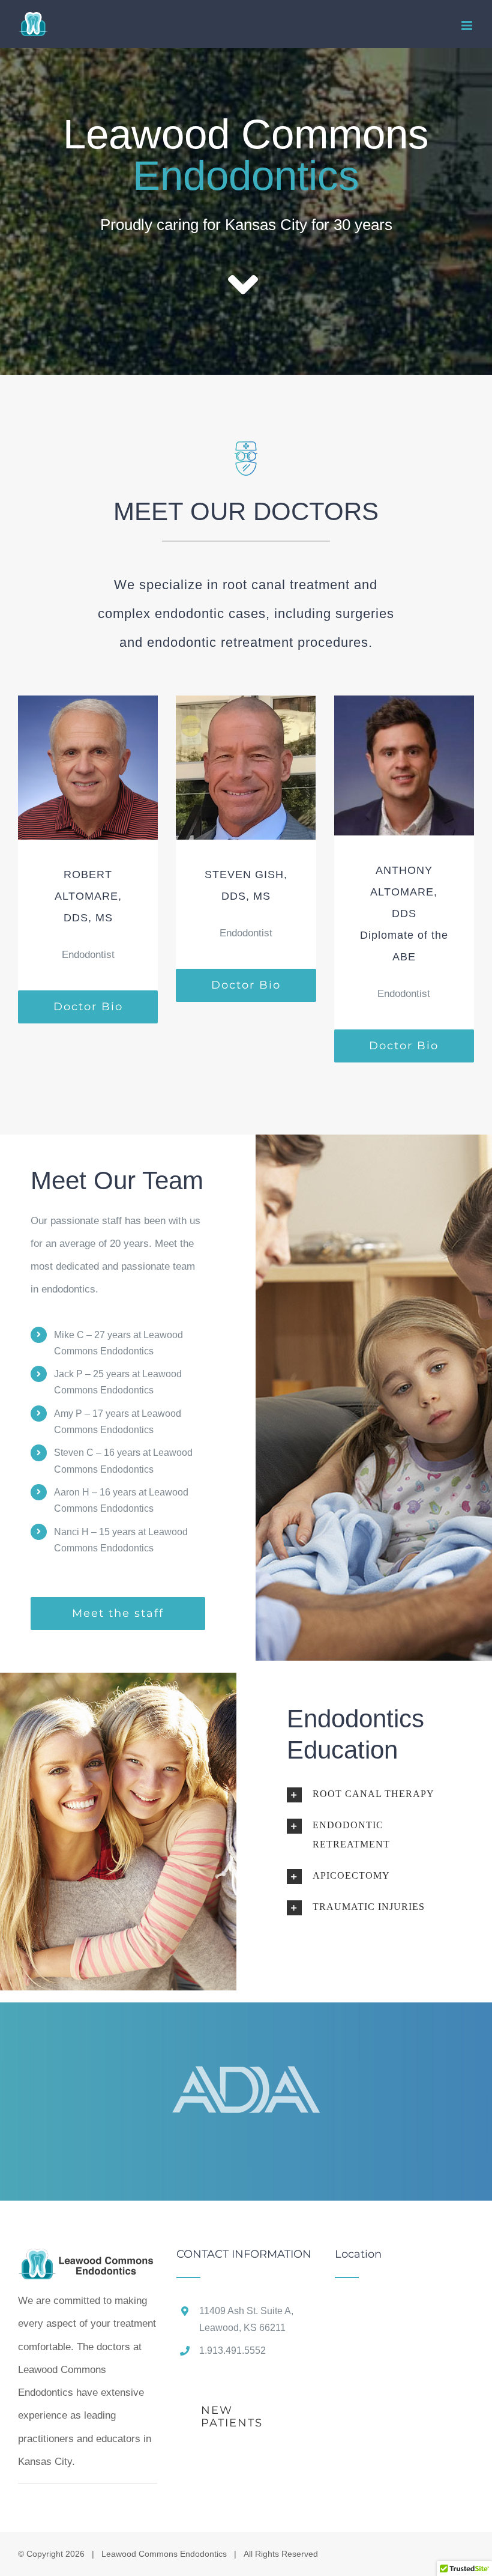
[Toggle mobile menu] (468, 26)
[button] (374, 1794)
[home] (88, 2260)
